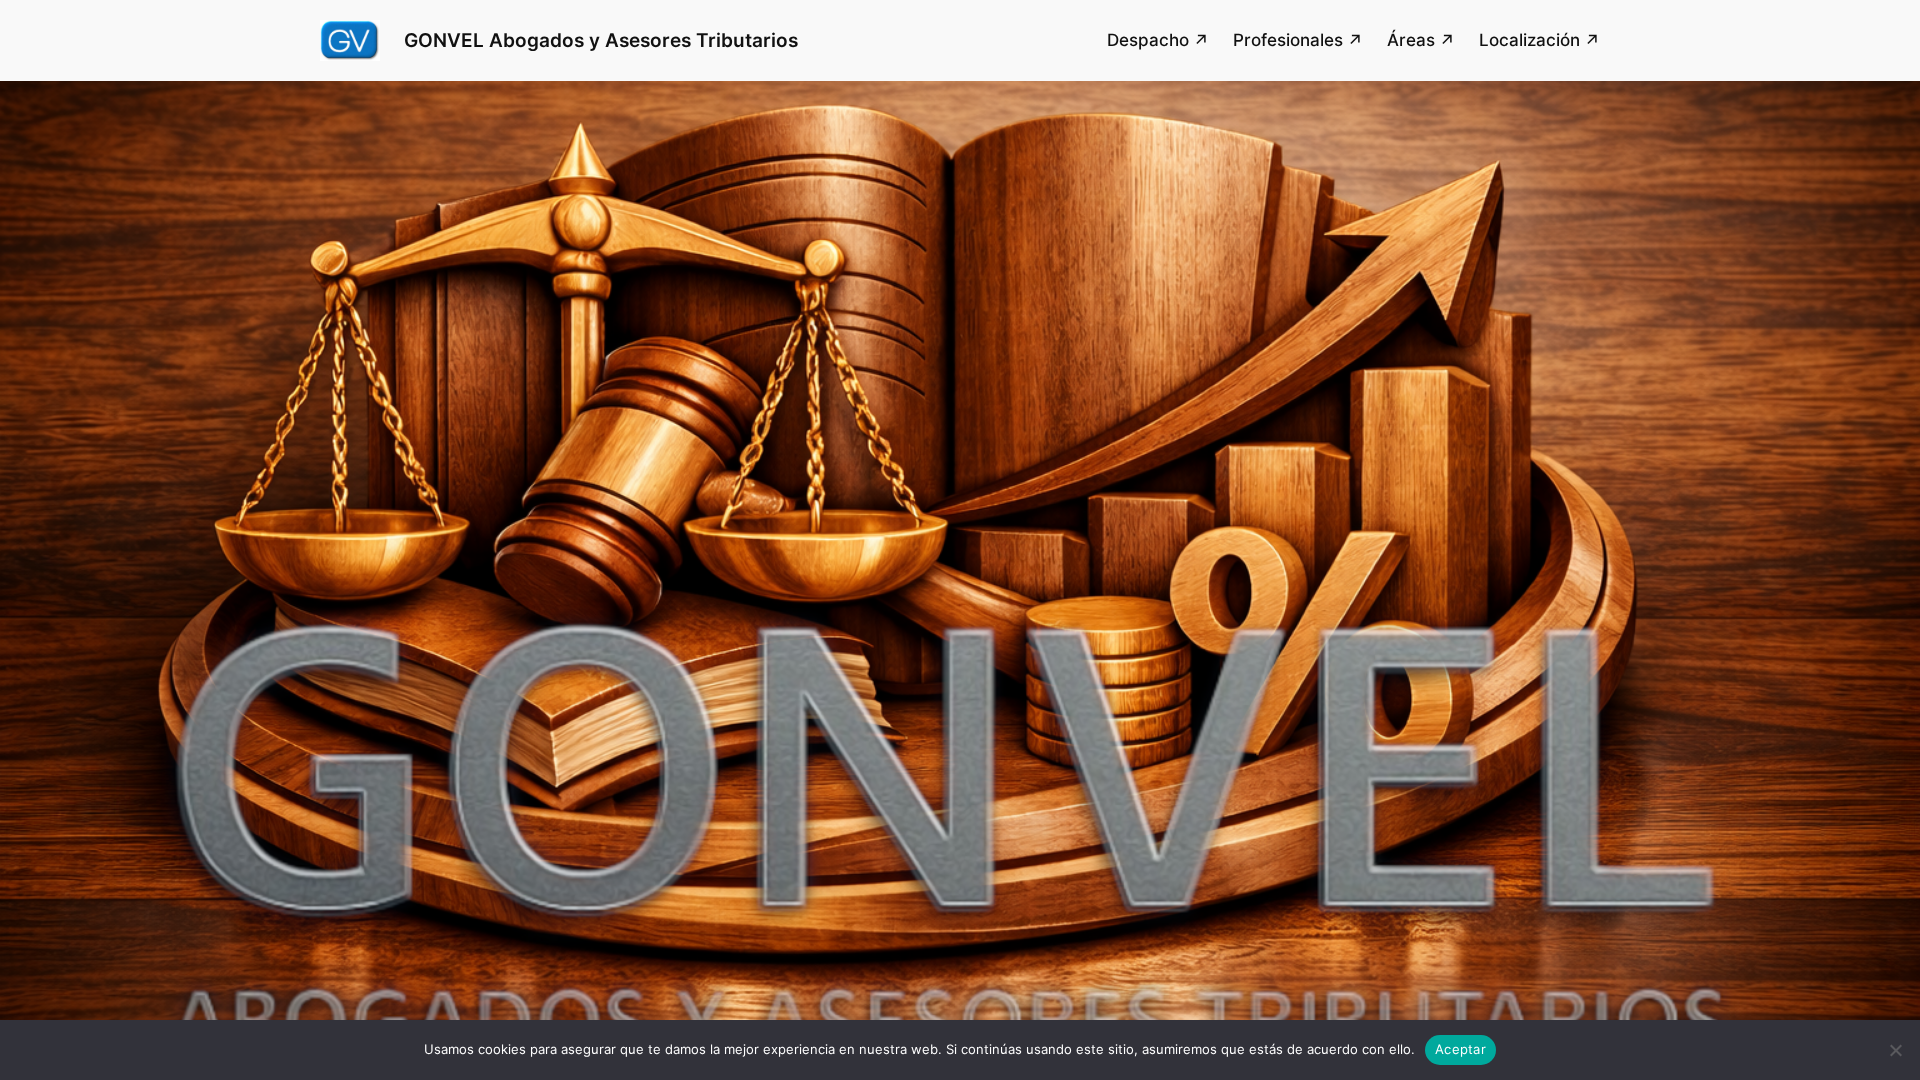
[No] (1895, 1050)
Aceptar (1460, 1049)
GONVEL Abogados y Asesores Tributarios (601, 40)
